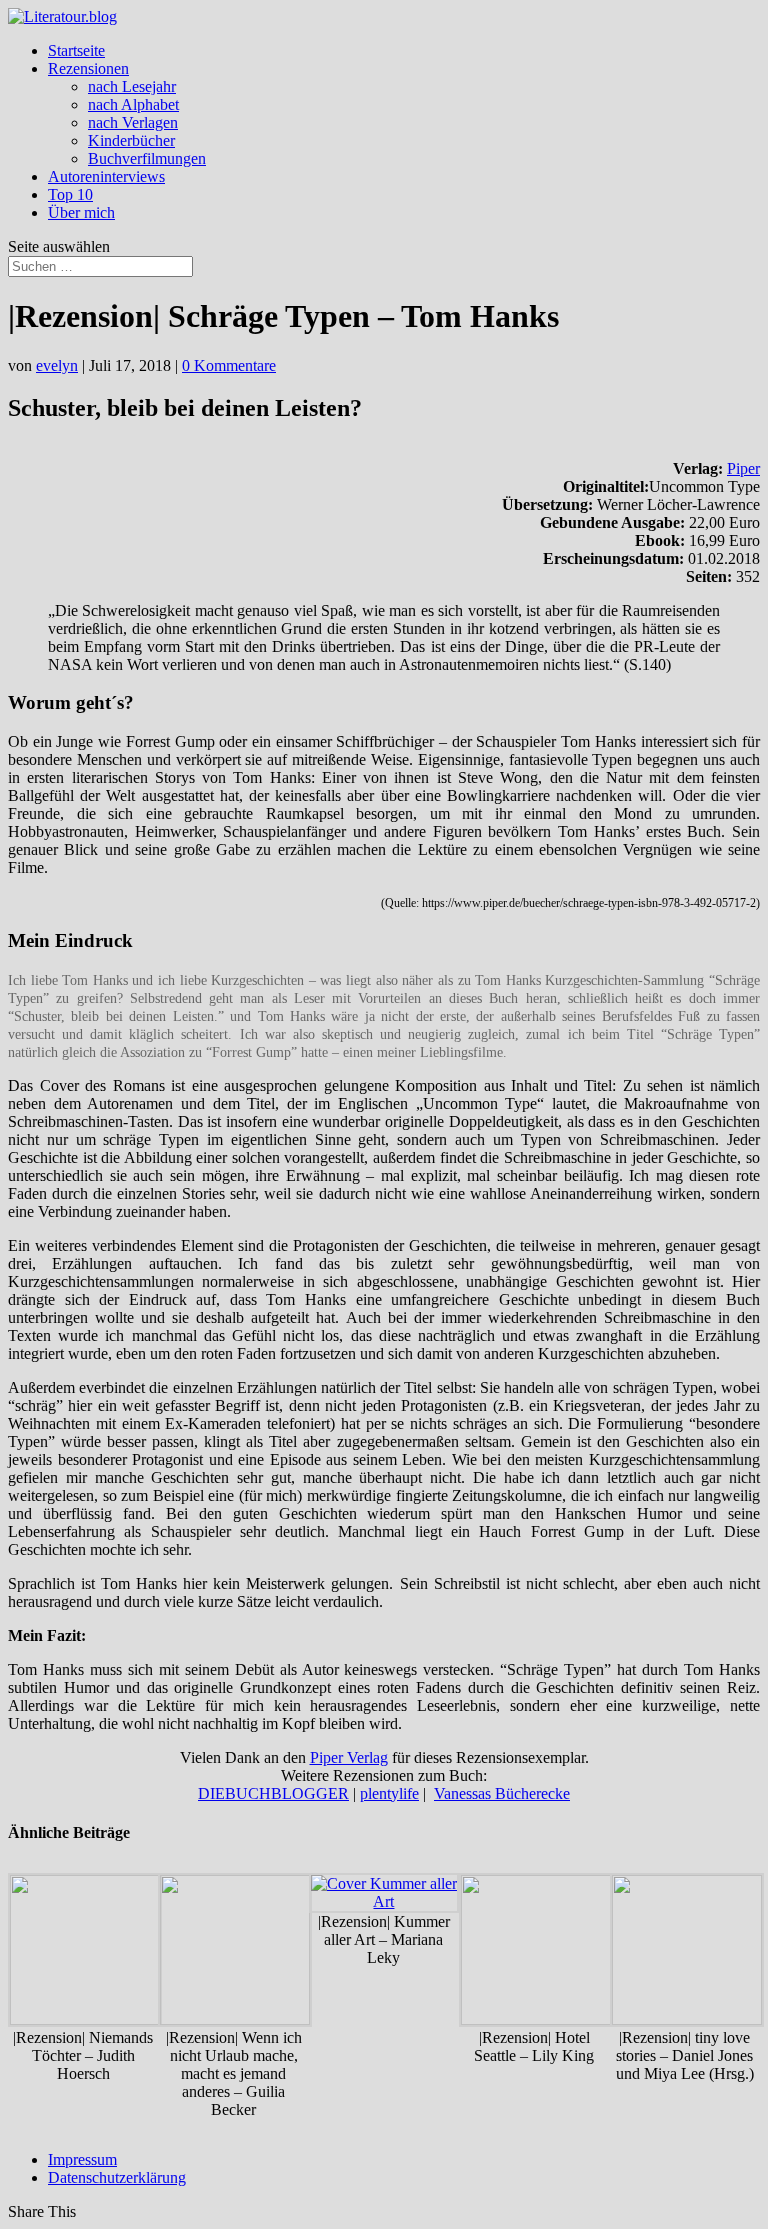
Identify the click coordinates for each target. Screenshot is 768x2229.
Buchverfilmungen (147, 158)
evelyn (57, 365)
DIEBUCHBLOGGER (273, 1793)
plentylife (389, 1793)
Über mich (81, 212)
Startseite (76, 50)
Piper (743, 468)
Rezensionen (88, 68)
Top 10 (70, 194)
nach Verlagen (133, 122)
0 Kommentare (229, 365)
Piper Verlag (349, 1757)
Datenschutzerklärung (117, 2177)
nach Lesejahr (132, 86)
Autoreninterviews (106, 176)
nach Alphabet (133, 104)
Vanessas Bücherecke (502, 1793)
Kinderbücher (131, 140)
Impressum (82, 2159)
